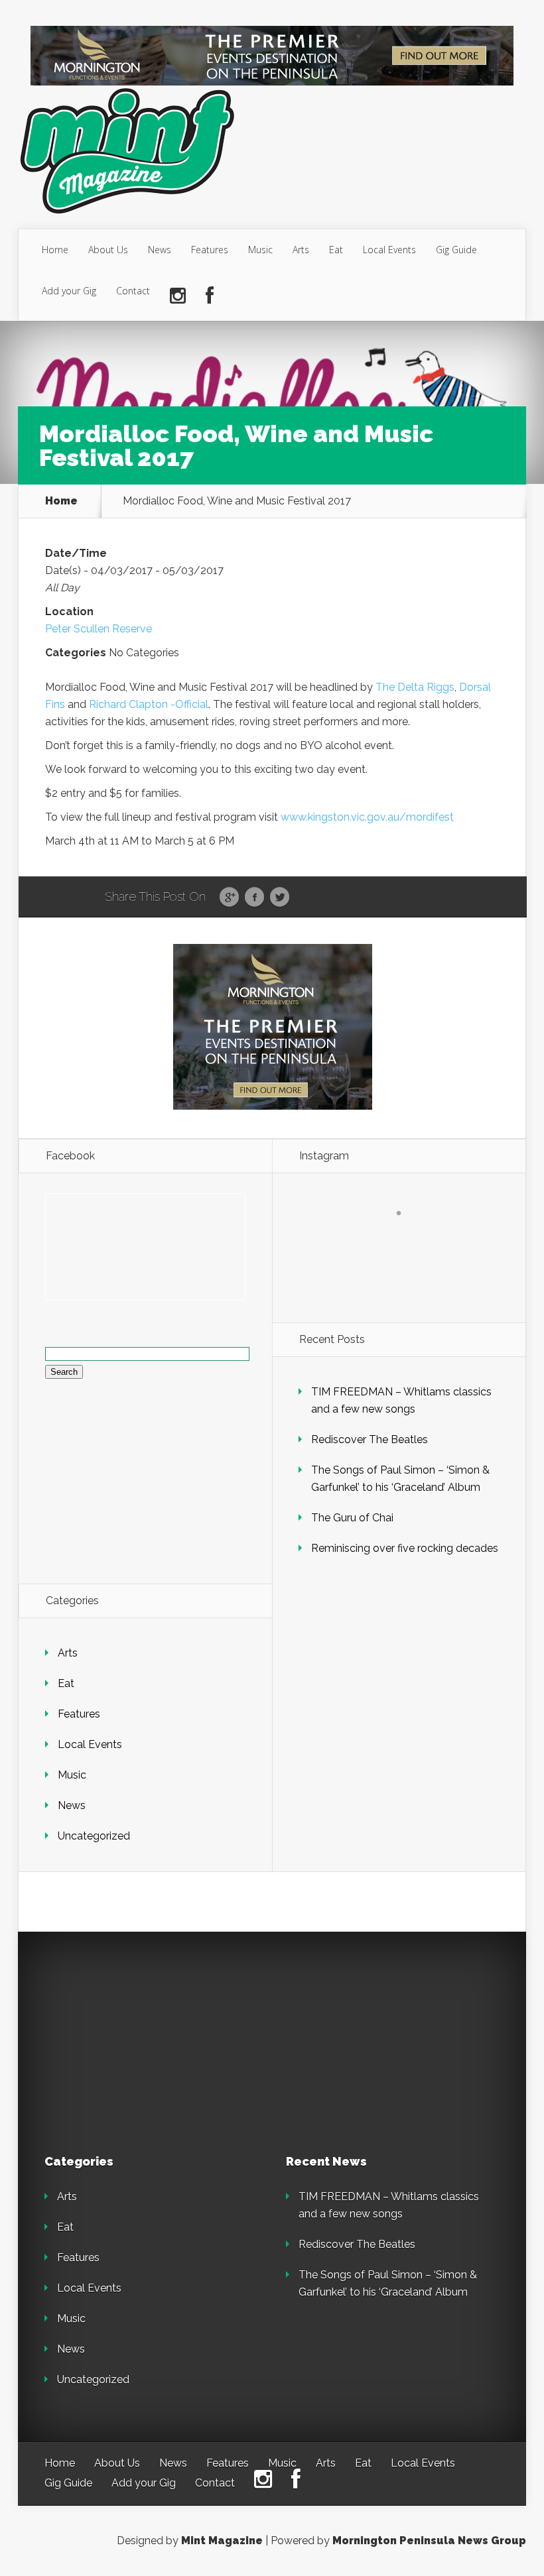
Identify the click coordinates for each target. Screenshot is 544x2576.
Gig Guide (456, 250)
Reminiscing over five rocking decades (405, 1548)
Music (260, 250)
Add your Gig (69, 291)
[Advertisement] (137, 2041)
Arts (301, 250)
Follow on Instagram (407, 1237)
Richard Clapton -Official (149, 704)
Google (229, 898)
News (160, 250)
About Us (108, 250)
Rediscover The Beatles (370, 1439)
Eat (336, 250)
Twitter (280, 898)
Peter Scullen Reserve (99, 629)
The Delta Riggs (415, 687)
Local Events (389, 250)
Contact (133, 291)
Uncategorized (94, 1836)
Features (210, 250)
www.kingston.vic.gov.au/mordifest (367, 817)
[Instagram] (178, 296)
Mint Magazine (222, 2541)
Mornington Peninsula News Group (429, 2541)
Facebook (254, 898)
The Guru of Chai (352, 1518)
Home (55, 250)
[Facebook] (210, 296)
